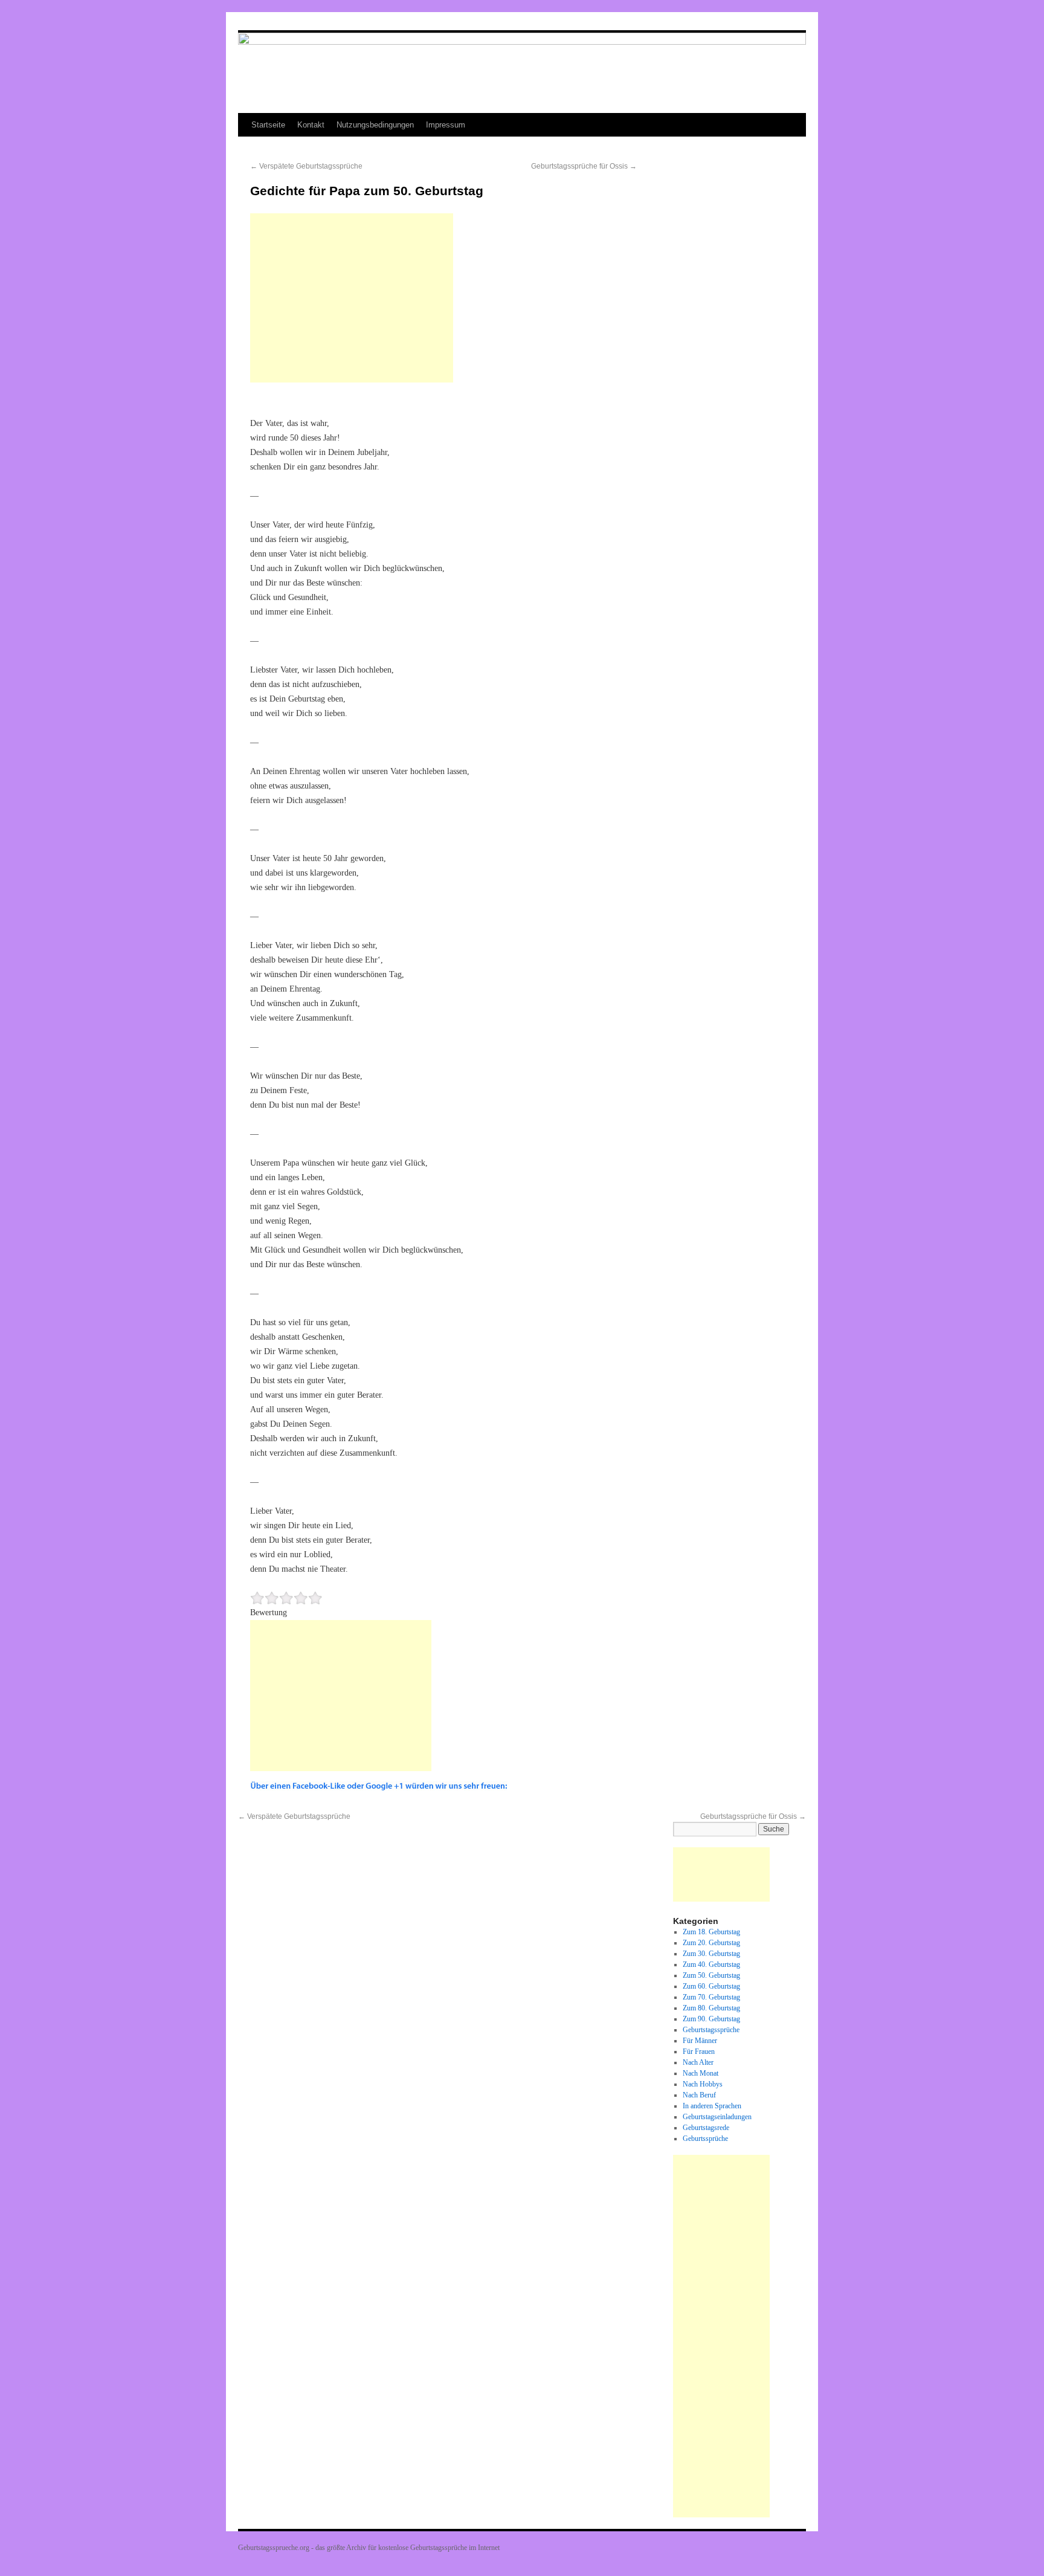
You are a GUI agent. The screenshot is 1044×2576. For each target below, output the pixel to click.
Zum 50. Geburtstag (711, 1975)
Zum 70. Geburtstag (711, 1997)
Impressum (446, 125)
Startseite (268, 125)
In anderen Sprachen (712, 2106)
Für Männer (700, 2041)
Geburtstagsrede (706, 2128)
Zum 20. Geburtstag (711, 1943)
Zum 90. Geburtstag (711, 2019)
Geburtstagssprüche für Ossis (584, 166)
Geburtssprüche (705, 2139)
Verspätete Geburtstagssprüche (306, 166)
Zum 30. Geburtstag (711, 1954)
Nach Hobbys (703, 2084)
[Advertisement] (352, 298)
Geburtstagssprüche (711, 2030)
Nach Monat (701, 2073)
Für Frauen (699, 2051)
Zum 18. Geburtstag (711, 1932)
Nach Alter (698, 2062)
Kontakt (311, 125)
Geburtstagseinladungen (717, 2117)
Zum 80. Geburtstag (711, 2008)
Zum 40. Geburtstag (711, 1964)
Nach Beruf (699, 2095)
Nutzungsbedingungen (375, 125)
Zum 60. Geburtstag (711, 1986)
